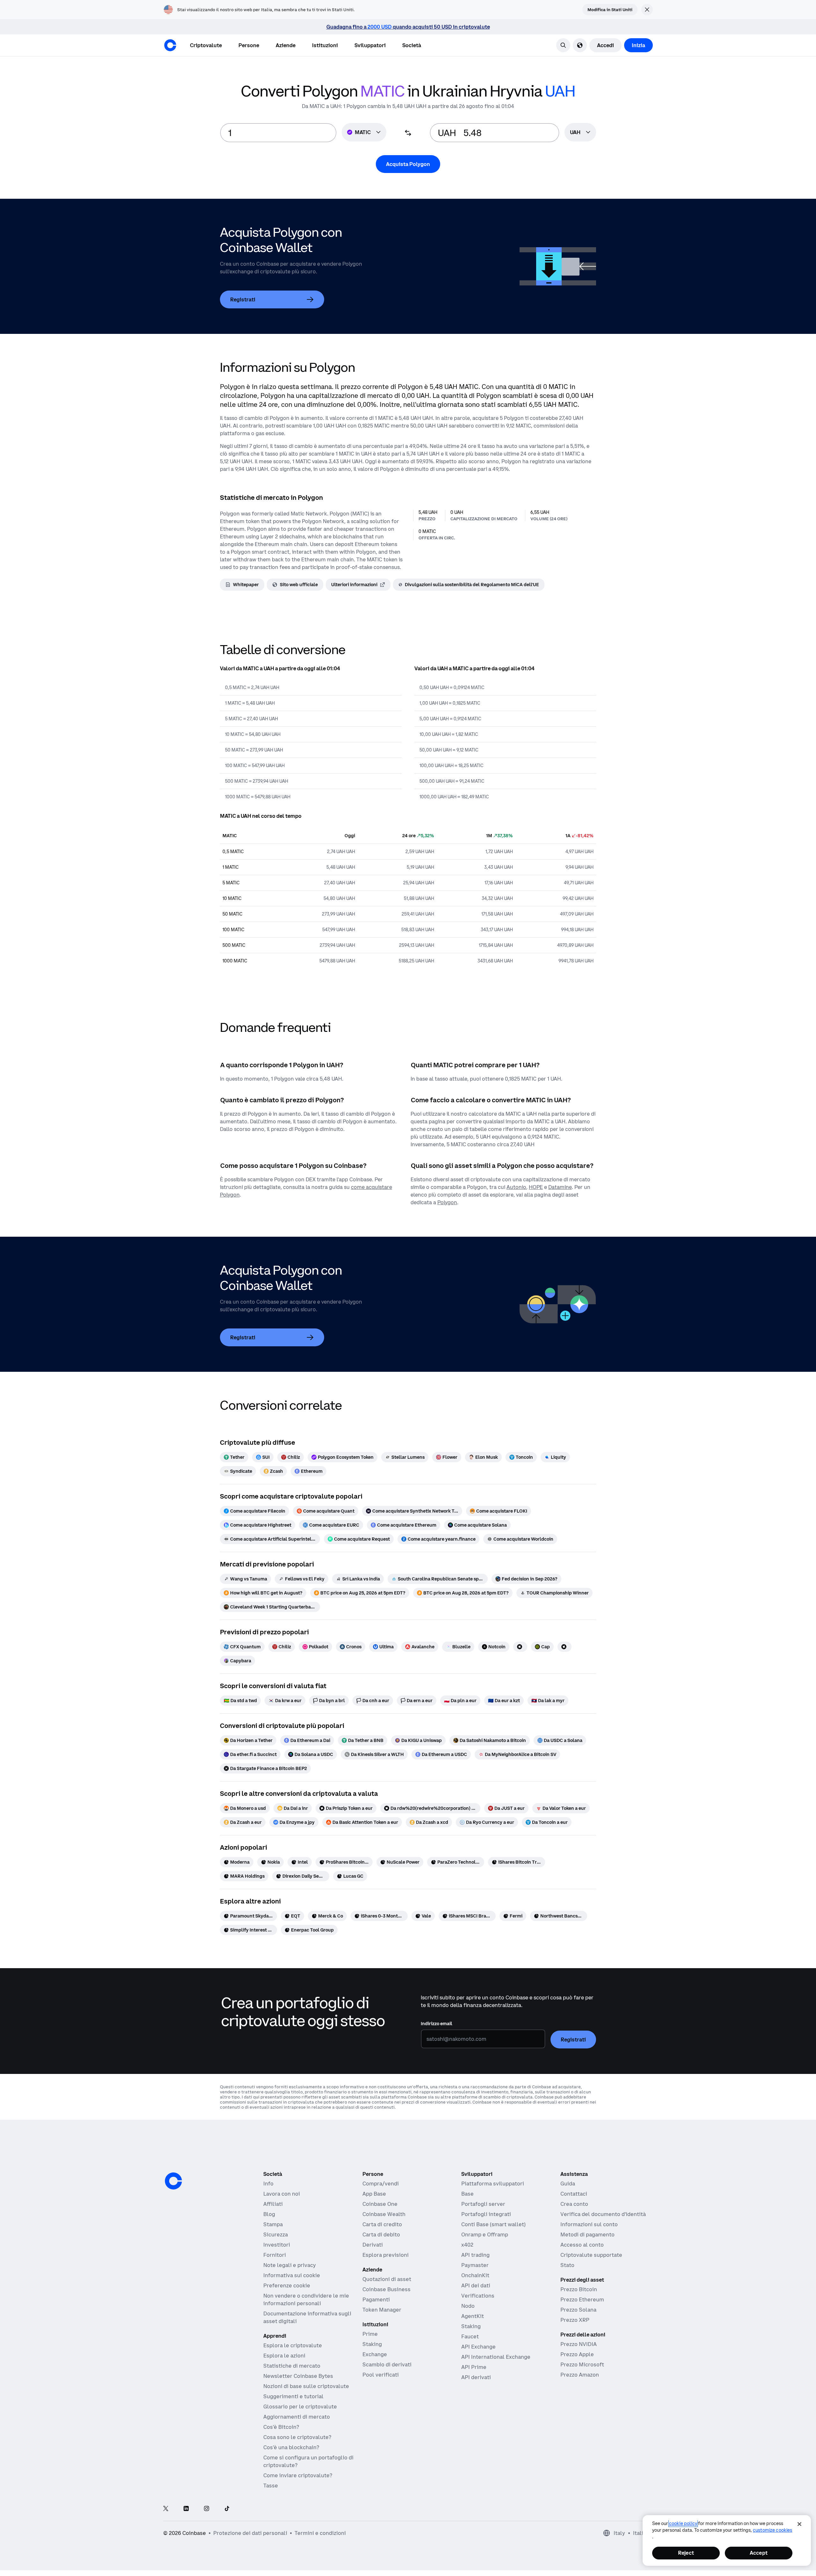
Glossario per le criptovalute (300, 2407)
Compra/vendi (381, 2184)
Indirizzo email (437, 2024)
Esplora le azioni (284, 2356)
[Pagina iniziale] (170, 45)
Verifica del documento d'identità (603, 2214)
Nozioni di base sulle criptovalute (306, 2386)
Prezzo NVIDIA (579, 2344)
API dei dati (476, 2285)
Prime (370, 2334)
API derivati (476, 2377)
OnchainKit (475, 2275)
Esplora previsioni (386, 2255)
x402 (467, 2245)
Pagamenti (376, 2299)
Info (268, 2184)
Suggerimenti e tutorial (293, 2396)
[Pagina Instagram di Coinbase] (207, 2509)
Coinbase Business (386, 2289)
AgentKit (473, 2316)
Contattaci (574, 2194)
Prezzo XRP (575, 2320)
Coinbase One (380, 2204)
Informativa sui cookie (292, 2275)
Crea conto (574, 2204)
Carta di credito (382, 2224)
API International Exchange (496, 2357)
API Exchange (478, 2347)
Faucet (470, 2336)
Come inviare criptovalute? (298, 2475)
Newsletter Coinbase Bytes (298, 2376)
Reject (686, 2553)
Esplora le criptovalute (293, 2345)
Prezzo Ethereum (582, 2299)
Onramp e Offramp (485, 2234)
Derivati (373, 2245)
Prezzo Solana (578, 2310)
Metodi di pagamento (587, 2234)
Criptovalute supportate (591, 2255)
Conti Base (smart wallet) (493, 2224)
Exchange (375, 2354)
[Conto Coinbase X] (166, 2509)
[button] (249, 45)
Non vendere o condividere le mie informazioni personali (306, 2299)
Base (467, 2194)
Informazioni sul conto (589, 2224)
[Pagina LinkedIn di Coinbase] (186, 2509)
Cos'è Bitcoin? (281, 2427)
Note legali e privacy (290, 2265)
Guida (568, 2184)
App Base (374, 2194)
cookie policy (683, 2523)
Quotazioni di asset (387, 2279)
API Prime (474, 2367)
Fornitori (275, 2255)
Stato (567, 2265)
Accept (759, 2553)
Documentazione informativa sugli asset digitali (307, 2317)
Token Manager (382, 2310)
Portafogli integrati (486, 2214)
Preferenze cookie (287, 2285)
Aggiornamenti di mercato (297, 2417)
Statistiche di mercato (292, 2366)
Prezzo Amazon (580, 2375)
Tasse (271, 2486)
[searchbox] (580, 133)
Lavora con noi (282, 2194)
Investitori (277, 2245)
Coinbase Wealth (384, 2214)
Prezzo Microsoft (582, 2364)
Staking (372, 2344)
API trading (475, 2255)
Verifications (478, 2296)
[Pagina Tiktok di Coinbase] (227, 2509)
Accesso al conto (582, 2245)
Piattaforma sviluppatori (493, 2184)
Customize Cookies (772, 2530)
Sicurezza (276, 2234)
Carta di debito (381, 2234)
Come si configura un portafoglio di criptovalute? (308, 2461)
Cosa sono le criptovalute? (297, 2437)
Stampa (273, 2224)
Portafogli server (483, 2204)
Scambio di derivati (387, 2364)
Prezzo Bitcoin (579, 2289)
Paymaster (475, 2265)
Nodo (468, 2306)
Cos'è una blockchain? (291, 2447)
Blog (269, 2214)
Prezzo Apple (577, 2354)
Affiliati (273, 2204)
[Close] (799, 2524)
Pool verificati (381, 2375)
